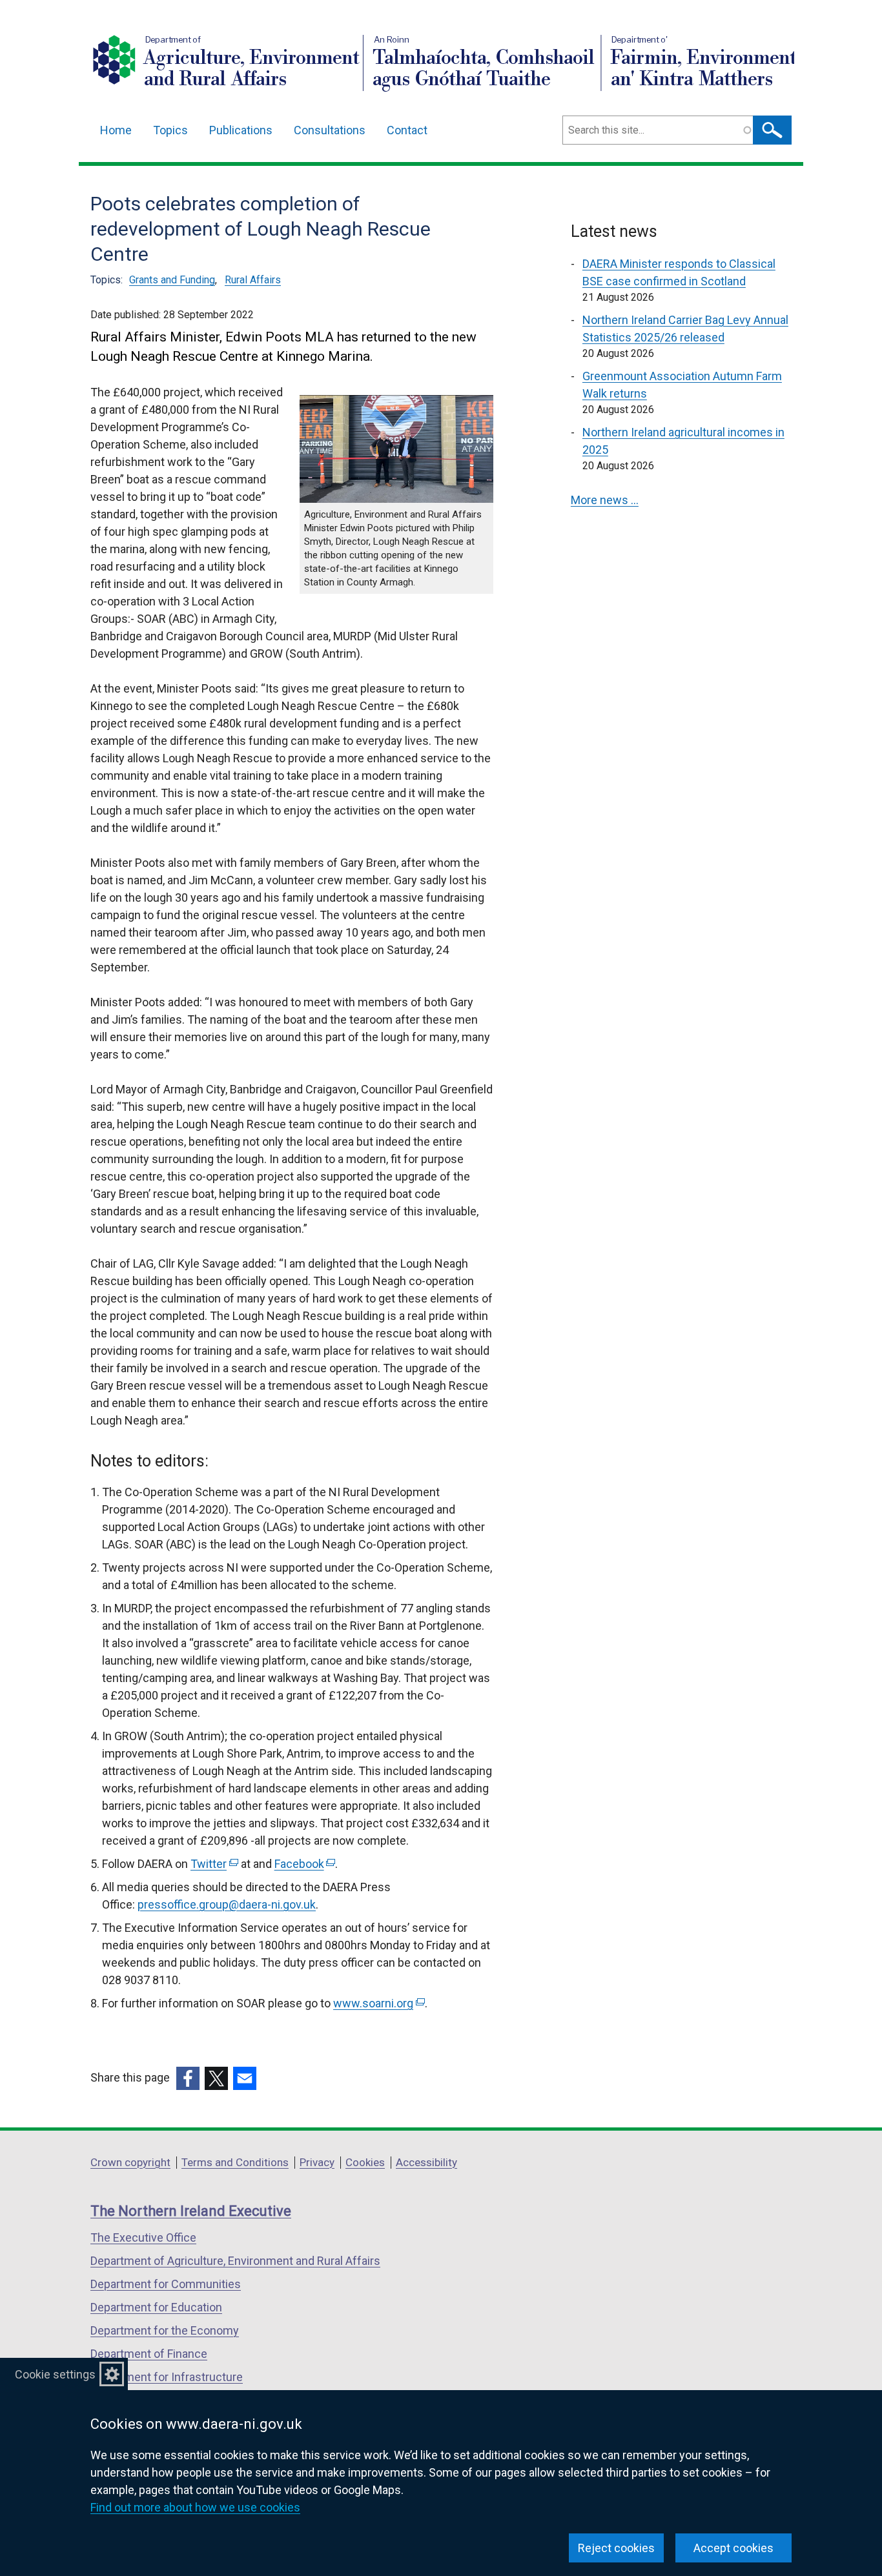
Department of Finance (149, 2354)
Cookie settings (55, 2374)
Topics (170, 130)
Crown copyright (130, 2162)
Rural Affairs (253, 280)
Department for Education (156, 2307)
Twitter (213, 1864)
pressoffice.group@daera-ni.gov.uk (227, 1904)
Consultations (330, 130)
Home (116, 130)
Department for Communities (166, 2284)
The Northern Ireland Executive (191, 2211)
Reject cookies (616, 2548)
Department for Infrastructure (167, 2377)
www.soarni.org (378, 2003)
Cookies (365, 2162)
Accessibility (426, 2162)
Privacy (317, 2162)
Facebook (304, 1864)
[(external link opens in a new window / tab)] (188, 2078)
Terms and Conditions (235, 2162)
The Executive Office (143, 2237)
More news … (605, 500)
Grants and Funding (172, 280)
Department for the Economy (165, 2330)
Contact (407, 130)
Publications (241, 130)
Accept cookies (733, 2548)
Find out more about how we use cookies (195, 2507)
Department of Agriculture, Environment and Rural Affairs (235, 2261)
